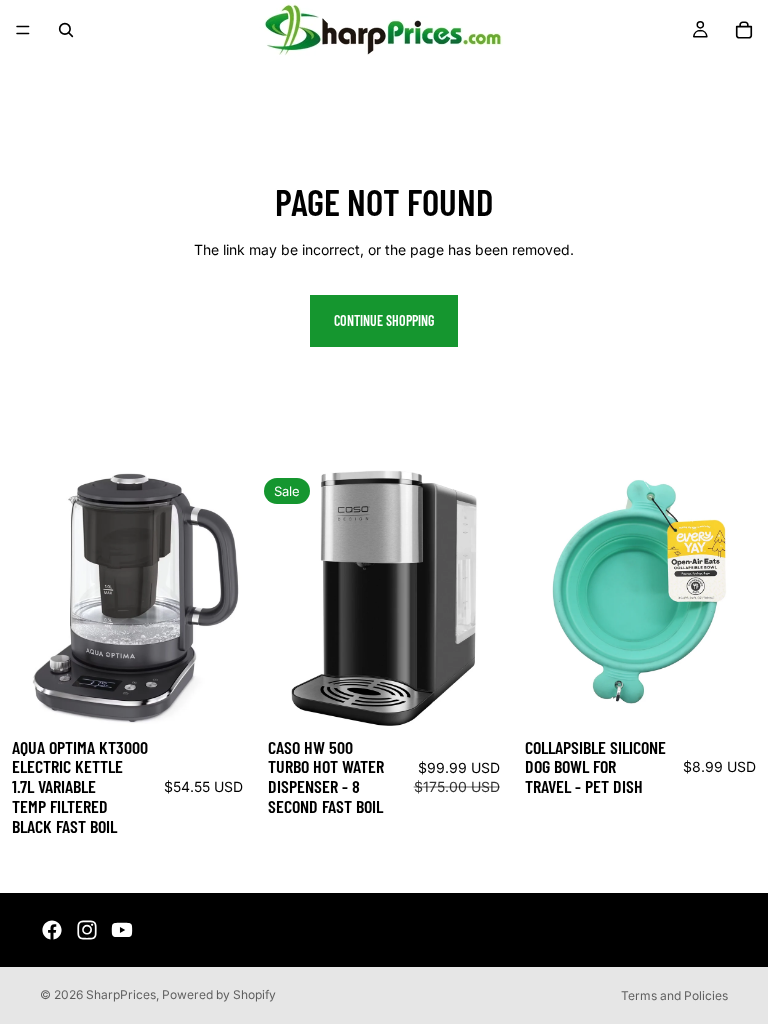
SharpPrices (121, 994)
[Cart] (744, 30)
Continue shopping (384, 320)
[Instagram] (87, 930)
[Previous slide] (30, 598)
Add (242, 694)
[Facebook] (52, 930)
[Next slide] (225, 598)
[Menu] (23, 30)
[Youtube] (122, 930)
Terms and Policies (674, 995)
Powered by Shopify (219, 994)
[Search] (66, 30)
